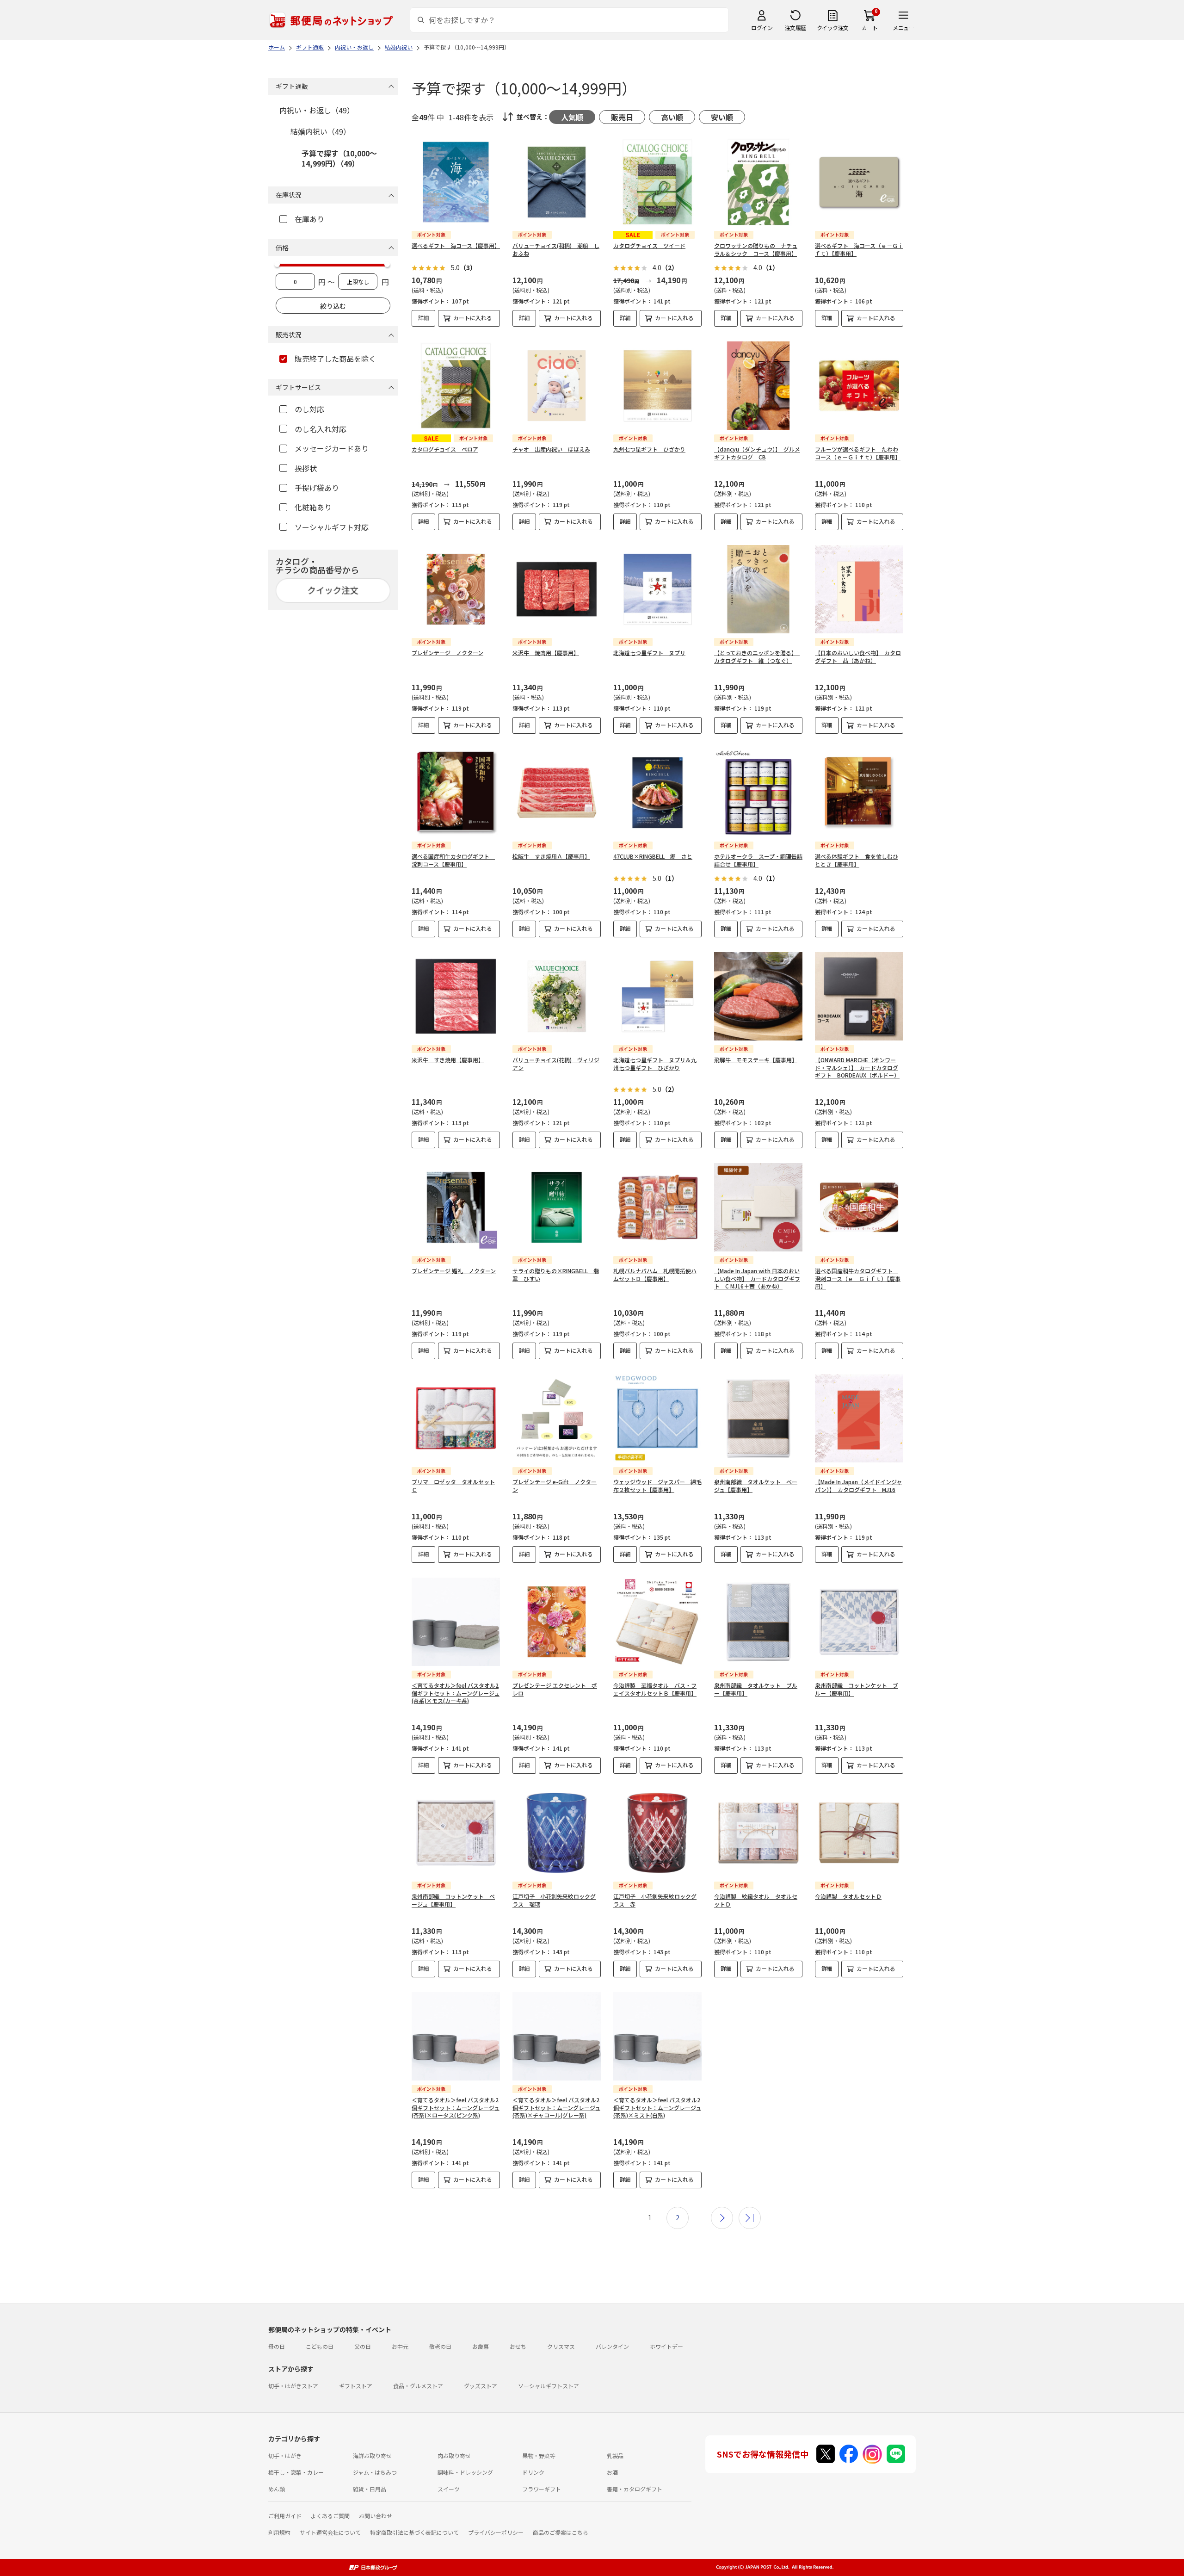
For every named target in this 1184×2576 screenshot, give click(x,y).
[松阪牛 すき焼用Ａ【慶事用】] (557, 793)
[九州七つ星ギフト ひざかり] (657, 386)
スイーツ (449, 2489)
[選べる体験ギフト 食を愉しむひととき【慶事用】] (859, 793)
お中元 (400, 2346)
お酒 (612, 2472)
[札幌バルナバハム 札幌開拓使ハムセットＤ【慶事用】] (657, 1207)
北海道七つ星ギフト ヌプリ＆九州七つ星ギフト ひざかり (655, 1064)
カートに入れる (473, 318)
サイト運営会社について (330, 2532)
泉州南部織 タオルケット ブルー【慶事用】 (756, 1689)
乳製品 (615, 2455)
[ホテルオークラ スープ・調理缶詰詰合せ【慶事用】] (758, 793)
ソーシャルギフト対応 (332, 527)
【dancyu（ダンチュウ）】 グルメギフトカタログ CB (757, 453)
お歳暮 (481, 2346)
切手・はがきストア (293, 2386)
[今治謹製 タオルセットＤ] (859, 1833)
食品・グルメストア (418, 2386)
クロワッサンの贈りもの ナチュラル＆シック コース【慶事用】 (756, 249)
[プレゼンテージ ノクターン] (456, 589)
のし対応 (309, 409)
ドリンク (533, 2472)
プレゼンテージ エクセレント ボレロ (555, 1689)
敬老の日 (440, 2346)
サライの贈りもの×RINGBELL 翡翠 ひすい (556, 1275)
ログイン (762, 28)
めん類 (277, 2489)
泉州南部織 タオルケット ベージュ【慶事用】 (756, 1486)
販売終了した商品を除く (335, 359)
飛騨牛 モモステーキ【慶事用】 (756, 1060)
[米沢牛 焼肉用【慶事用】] (557, 589)
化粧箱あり (313, 507)
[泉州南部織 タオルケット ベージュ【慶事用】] (758, 1418)
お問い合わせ (376, 2516)
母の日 (277, 2346)
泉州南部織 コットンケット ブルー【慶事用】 (857, 1689)
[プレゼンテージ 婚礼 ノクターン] (456, 1207)
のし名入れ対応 (321, 429)
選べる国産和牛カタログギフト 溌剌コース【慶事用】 (453, 860)
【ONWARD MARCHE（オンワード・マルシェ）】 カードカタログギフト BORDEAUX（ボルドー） (857, 1068)
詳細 (424, 318)
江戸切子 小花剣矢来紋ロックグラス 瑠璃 (554, 1900)
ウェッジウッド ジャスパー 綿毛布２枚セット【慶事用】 (657, 1486)
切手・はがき (285, 2455)
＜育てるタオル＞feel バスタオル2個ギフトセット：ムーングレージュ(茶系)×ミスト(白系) (657, 2108)
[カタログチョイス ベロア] (456, 386)
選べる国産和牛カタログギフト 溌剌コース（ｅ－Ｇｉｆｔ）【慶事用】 (858, 1279)
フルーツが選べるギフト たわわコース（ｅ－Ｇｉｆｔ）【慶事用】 (858, 453)
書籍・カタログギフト (635, 2489)
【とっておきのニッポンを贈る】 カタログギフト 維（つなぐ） (757, 656)
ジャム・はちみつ (375, 2472)
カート (870, 28)
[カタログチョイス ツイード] (657, 182)
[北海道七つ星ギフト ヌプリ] (657, 589)
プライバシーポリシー (496, 2532)
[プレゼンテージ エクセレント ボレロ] (557, 1622)
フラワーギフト (542, 2489)
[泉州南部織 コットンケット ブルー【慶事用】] (859, 1622)
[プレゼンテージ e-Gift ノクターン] (557, 1418)
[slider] (277, 264)
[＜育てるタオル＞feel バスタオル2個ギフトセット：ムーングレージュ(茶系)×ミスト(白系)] (657, 2036)
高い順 (672, 117)
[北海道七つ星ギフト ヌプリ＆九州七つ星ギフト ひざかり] (657, 996)
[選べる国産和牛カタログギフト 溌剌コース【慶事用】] (456, 793)
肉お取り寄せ (454, 2455)
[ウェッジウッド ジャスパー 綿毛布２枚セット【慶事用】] (657, 1418)
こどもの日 (320, 2346)
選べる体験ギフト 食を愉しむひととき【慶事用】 (857, 860)
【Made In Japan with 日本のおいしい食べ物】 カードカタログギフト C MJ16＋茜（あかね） (757, 1279)
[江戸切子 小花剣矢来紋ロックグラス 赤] (657, 1833)
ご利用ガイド (285, 2516)
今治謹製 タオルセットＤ (848, 1896)
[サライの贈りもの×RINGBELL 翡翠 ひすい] (557, 1207)
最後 (750, 2218)
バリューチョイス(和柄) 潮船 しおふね (556, 249)
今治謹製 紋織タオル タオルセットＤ (756, 1900)
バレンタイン (612, 2346)
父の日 (363, 2346)
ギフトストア (356, 2386)
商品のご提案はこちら (561, 2532)
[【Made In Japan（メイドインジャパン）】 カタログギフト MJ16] (859, 1418)
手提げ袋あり (317, 488)
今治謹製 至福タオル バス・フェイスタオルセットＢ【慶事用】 (655, 1689)
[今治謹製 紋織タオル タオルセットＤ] (758, 1833)
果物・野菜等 (539, 2455)
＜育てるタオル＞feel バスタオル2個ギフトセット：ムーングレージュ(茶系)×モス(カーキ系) (456, 1693)
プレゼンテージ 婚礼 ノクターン (454, 1271)
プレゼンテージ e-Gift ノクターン (555, 1486)
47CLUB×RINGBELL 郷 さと (653, 856)
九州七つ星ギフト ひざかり (649, 449)
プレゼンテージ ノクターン (447, 653)
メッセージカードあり (332, 448)
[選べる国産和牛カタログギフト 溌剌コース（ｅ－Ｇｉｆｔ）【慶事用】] (859, 1207)
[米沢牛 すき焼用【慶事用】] (456, 996)
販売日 (622, 117)
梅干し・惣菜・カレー (296, 2472)
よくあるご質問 (330, 2516)
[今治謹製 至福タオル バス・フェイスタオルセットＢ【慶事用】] (657, 1622)
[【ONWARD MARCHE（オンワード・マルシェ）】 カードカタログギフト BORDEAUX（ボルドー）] (859, 996)
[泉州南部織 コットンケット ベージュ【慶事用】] (456, 1833)
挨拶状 (306, 468)
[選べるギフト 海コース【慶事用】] (456, 182)
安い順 (722, 117)
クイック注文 (833, 28)
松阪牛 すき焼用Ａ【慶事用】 (551, 856)
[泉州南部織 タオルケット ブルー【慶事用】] (758, 1622)
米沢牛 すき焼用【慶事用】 (448, 1060)
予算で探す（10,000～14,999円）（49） (339, 158)
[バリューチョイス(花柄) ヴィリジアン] (557, 996)
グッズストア (481, 2386)
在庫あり (309, 219)
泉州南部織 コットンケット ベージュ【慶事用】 (453, 1900)
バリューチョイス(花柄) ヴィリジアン (556, 1064)
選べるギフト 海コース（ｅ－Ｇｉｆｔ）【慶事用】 (859, 249)
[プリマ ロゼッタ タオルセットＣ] (456, 1418)
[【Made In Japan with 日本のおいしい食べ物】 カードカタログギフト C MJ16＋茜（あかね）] (758, 1207)
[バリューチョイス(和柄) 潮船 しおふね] (557, 182)
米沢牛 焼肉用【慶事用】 (546, 653)
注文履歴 (795, 28)
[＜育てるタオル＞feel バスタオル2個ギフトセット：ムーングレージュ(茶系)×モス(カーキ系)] (456, 1622)
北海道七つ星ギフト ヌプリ (649, 653)
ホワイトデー (666, 2346)
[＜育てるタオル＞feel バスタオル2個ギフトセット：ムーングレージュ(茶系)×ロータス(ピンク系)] (456, 2036)
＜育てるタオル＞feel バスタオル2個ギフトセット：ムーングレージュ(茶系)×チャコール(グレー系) (556, 2108)
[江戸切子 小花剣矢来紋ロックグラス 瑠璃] (557, 1833)
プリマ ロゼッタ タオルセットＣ (453, 1486)
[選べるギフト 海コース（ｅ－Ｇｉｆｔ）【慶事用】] (859, 182)
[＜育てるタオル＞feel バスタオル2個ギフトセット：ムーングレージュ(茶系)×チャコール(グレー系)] (557, 2036)
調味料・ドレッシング (465, 2472)
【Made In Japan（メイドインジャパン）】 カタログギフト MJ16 (858, 1486)
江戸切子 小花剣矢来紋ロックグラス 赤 (655, 1900)
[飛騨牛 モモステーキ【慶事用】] (758, 996)
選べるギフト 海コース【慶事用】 (456, 245)
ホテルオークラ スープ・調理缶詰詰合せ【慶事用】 (758, 860)
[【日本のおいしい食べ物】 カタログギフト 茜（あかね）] (859, 589)
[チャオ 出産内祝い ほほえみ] (557, 386)
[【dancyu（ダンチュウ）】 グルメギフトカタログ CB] (758, 386)
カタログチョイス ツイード (649, 245)
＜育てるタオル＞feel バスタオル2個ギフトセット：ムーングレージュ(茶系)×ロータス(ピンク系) (456, 2108)
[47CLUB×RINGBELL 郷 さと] (657, 793)
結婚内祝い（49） (321, 131)
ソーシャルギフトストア (549, 2386)
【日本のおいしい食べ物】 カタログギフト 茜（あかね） (858, 656)
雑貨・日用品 (370, 2489)
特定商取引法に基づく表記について (414, 2532)
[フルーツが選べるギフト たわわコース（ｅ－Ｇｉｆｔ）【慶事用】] (859, 386)
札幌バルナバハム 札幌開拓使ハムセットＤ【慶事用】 (655, 1275)
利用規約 (279, 2532)
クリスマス (561, 2346)
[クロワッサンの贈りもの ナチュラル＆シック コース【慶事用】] (758, 182)
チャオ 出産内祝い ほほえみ (551, 449)
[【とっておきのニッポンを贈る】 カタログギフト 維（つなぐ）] (758, 589)
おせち (518, 2346)
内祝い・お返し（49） (317, 110)
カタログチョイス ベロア (445, 449)
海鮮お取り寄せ (372, 2455)
